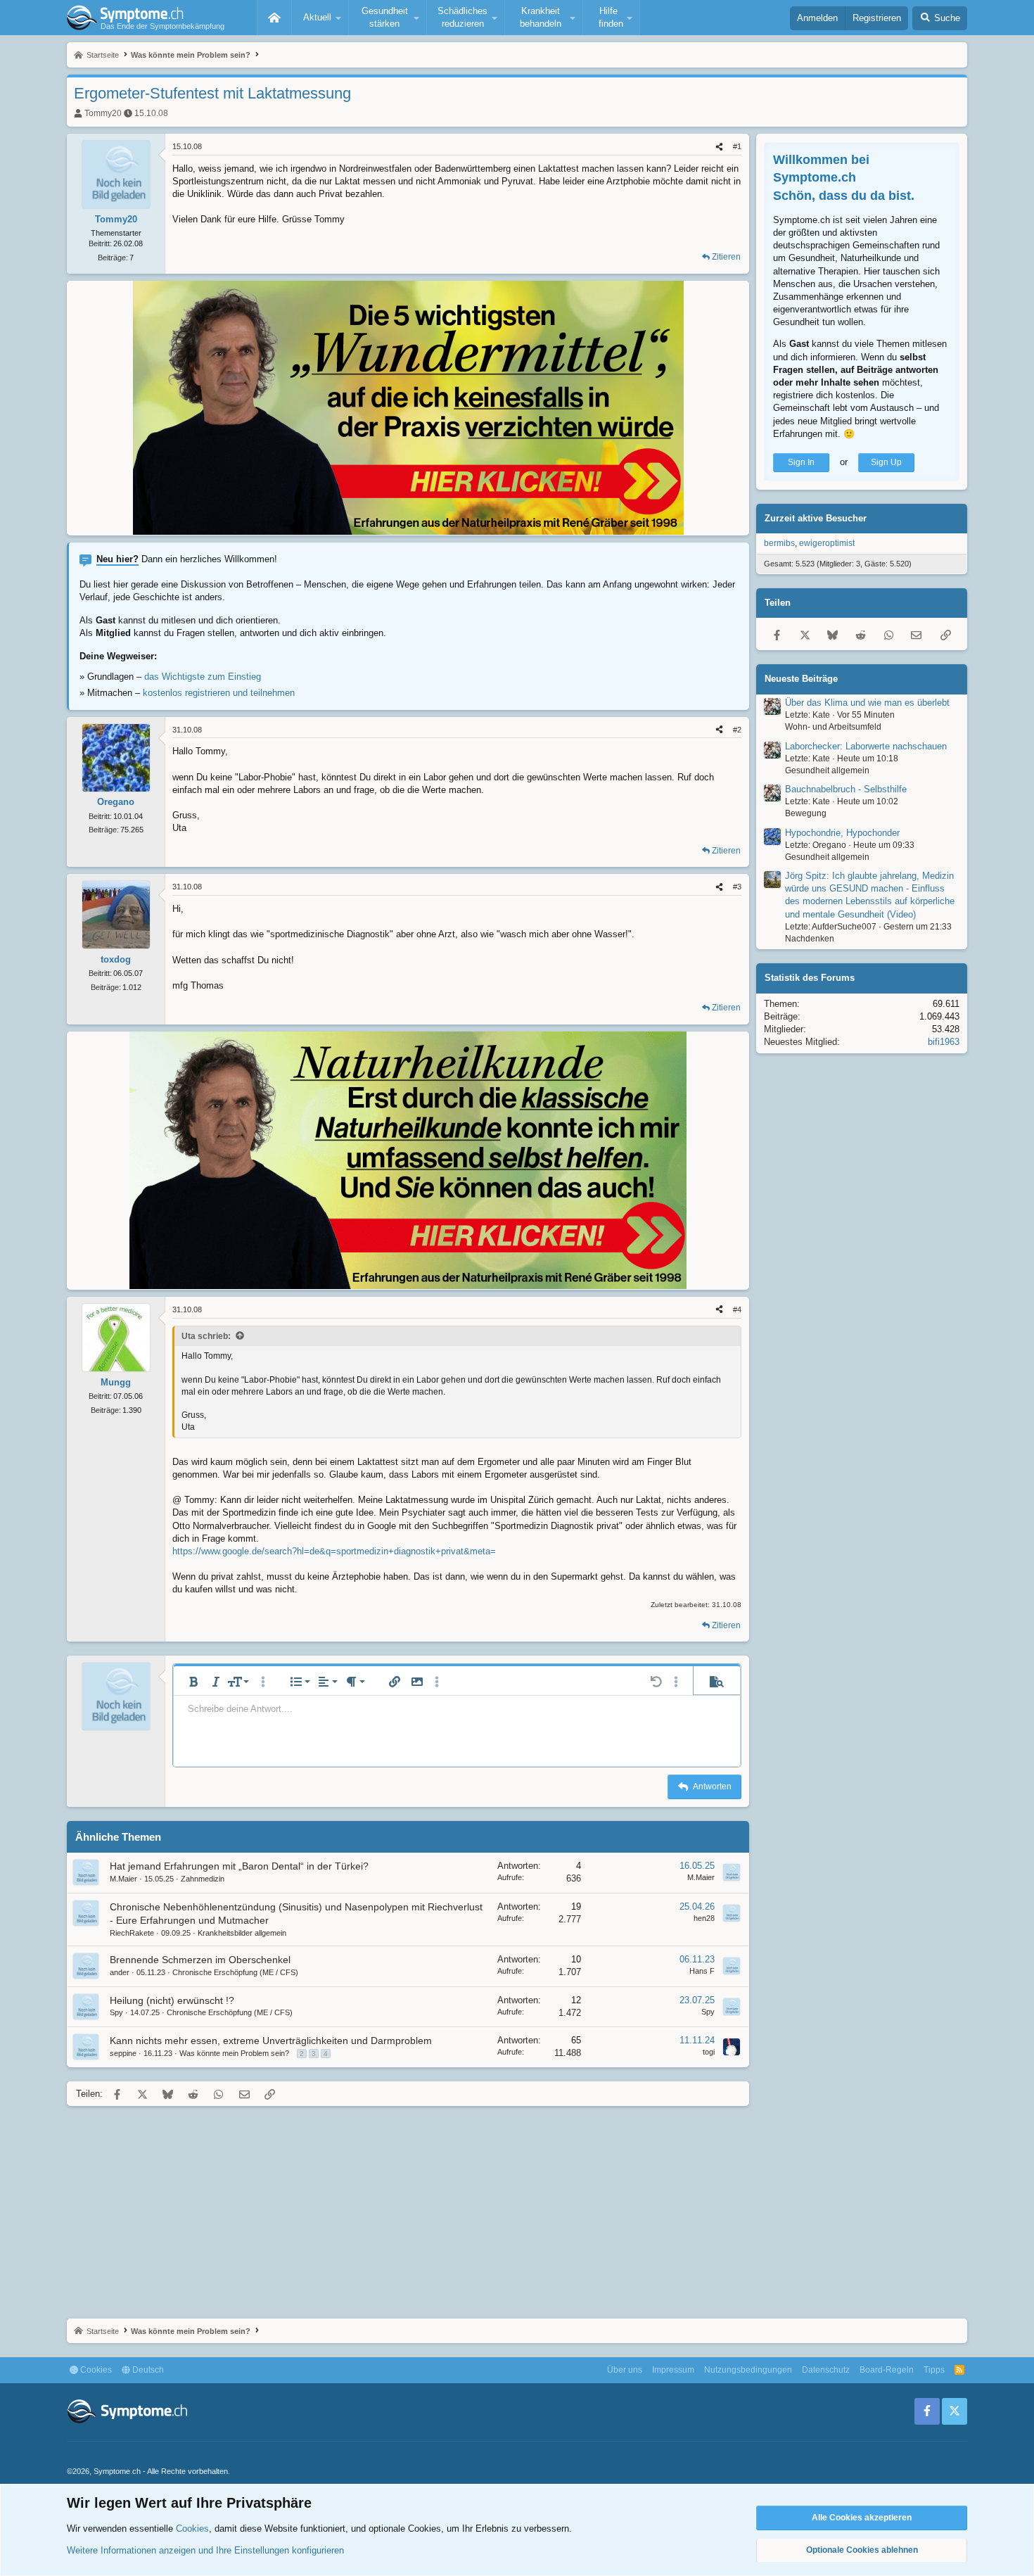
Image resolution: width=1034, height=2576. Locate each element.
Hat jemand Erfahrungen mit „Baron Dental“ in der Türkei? (239, 1866)
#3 (737, 887)
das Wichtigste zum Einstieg (203, 677)
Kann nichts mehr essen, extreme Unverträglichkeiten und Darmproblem (271, 2041)
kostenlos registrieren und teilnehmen (219, 693)
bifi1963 (944, 1042)
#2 (737, 730)
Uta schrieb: (206, 1336)
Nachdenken (810, 939)
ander (120, 1972)
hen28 (704, 1918)
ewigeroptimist (827, 543)
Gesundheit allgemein (827, 770)
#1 (737, 146)
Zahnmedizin (203, 1879)
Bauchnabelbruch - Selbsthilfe (846, 789)
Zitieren (726, 257)
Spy (116, 2012)
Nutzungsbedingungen (748, 2370)
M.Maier (123, 1879)
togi (709, 2052)
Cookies (95, 2370)
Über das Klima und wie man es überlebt (867, 703)
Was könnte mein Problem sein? (234, 2053)
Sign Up (886, 462)
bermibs (779, 543)
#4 (737, 1309)
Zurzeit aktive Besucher (816, 518)
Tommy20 (103, 113)
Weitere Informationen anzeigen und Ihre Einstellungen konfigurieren (205, 2550)
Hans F (702, 1971)
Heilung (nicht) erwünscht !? (172, 2000)
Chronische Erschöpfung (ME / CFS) (235, 1972)
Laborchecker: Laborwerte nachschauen (866, 746)
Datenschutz (826, 2370)
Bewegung (806, 813)
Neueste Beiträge (801, 679)
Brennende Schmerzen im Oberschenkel (200, 1960)
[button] (320, 18)
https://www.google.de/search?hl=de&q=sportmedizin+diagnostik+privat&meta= (334, 1551)
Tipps (934, 2370)
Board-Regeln (887, 2370)
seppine (123, 2053)
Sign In (801, 462)
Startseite (274, 18)
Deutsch (147, 2370)
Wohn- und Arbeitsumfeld (833, 727)
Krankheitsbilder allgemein (242, 1933)
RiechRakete (132, 1933)
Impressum (673, 2370)
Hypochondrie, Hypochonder (842, 833)
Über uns (625, 2370)
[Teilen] (719, 147)
